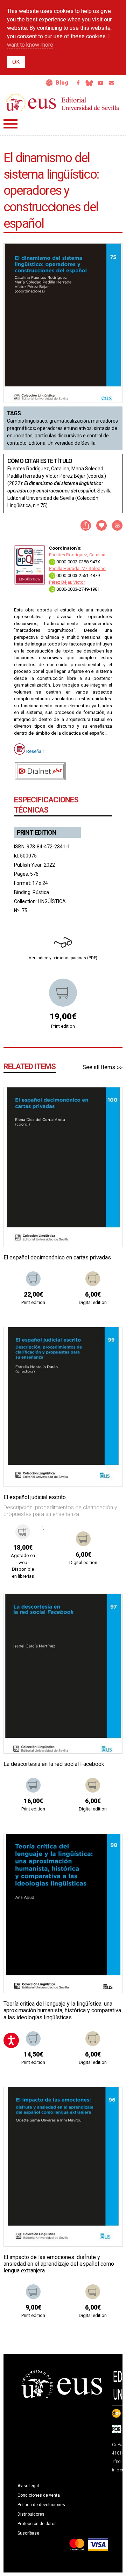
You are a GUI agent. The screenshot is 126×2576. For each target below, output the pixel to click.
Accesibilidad (49, 83)
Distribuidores (31, 2514)
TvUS (100, 83)
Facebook (78, 83)
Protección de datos (37, 2524)
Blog (62, 83)
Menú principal (10, 124)
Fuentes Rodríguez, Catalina (77, 555)
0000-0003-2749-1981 (78, 589)
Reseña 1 (36, 751)
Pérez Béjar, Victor (67, 582)
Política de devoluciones (41, 2505)
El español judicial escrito (35, 1497)
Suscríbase (28, 2533)
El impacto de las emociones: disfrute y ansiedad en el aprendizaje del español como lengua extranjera (59, 2264)
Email (112, 83)
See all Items (99, 1067)
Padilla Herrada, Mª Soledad (77, 568)
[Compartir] (86, 525)
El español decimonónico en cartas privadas (57, 1257)
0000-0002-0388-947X (78, 562)
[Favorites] (108, 1101)
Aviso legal (28, 2486)
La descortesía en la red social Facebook (54, 1764)
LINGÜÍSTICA (52, 901)
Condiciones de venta (39, 2495)
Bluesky (89, 83)
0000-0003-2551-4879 (78, 575)
